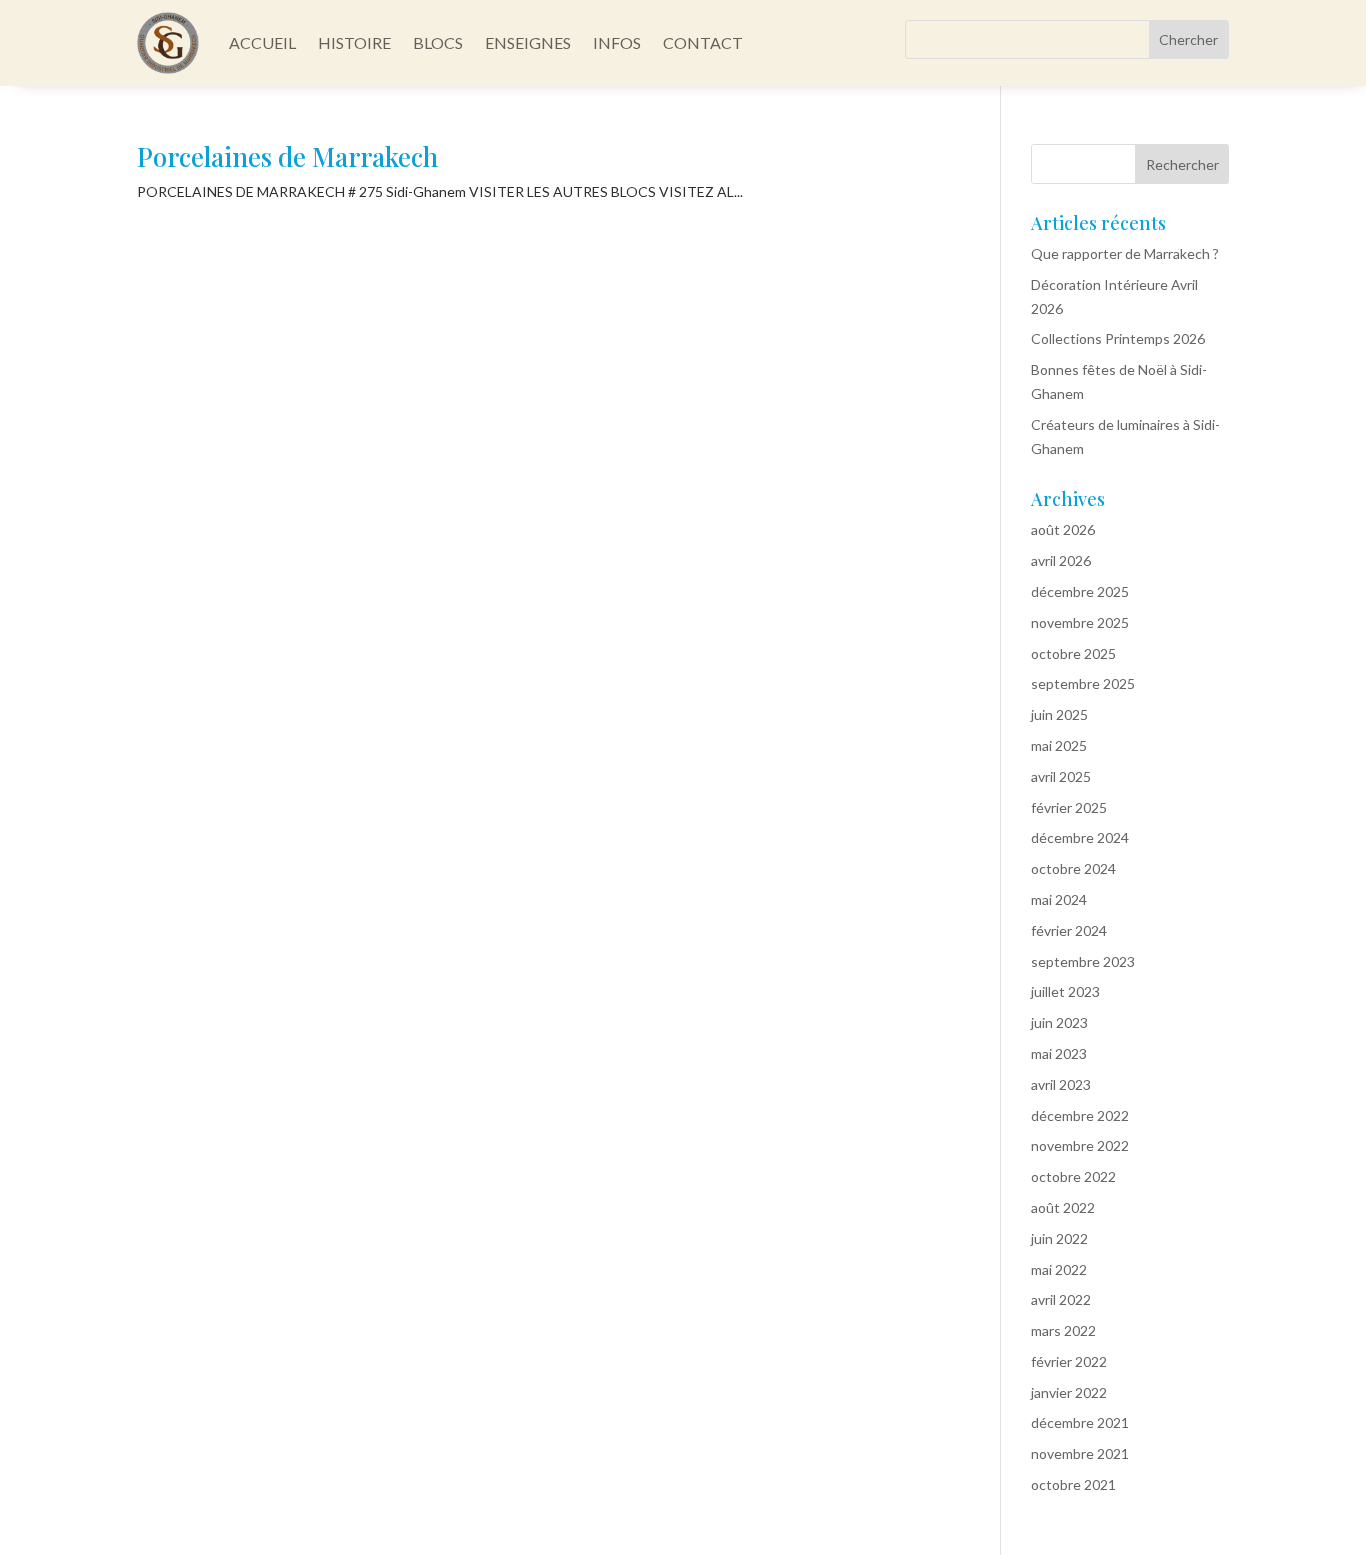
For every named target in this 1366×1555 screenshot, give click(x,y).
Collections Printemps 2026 (1118, 338)
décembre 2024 (1080, 837)
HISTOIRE (354, 42)
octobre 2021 (1073, 1484)
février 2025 (1069, 807)
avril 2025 (1061, 776)
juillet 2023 (1065, 991)
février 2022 (1069, 1361)
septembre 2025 (1083, 683)
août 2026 (1063, 529)
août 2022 (1063, 1207)
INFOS (617, 42)
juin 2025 (1059, 714)
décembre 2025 (1080, 591)
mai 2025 (1059, 745)
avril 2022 (1061, 1299)
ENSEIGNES (528, 42)
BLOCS (438, 42)
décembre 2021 (1080, 1422)
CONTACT (703, 42)
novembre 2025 (1080, 622)
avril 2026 (1061, 560)
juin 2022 (1059, 1238)
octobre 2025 (1073, 653)
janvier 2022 (1069, 1392)
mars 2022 (1063, 1330)
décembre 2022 (1080, 1115)
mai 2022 (1059, 1269)
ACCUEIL (262, 42)
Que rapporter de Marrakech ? (1125, 253)
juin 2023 (1059, 1022)
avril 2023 (1061, 1084)
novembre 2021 (1080, 1453)
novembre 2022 (1080, 1145)
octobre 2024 (1073, 868)
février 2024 (1069, 930)
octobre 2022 (1073, 1176)
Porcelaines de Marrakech (287, 156)
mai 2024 (1059, 899)
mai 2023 (1059, 1053)
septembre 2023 (1083, 961)
